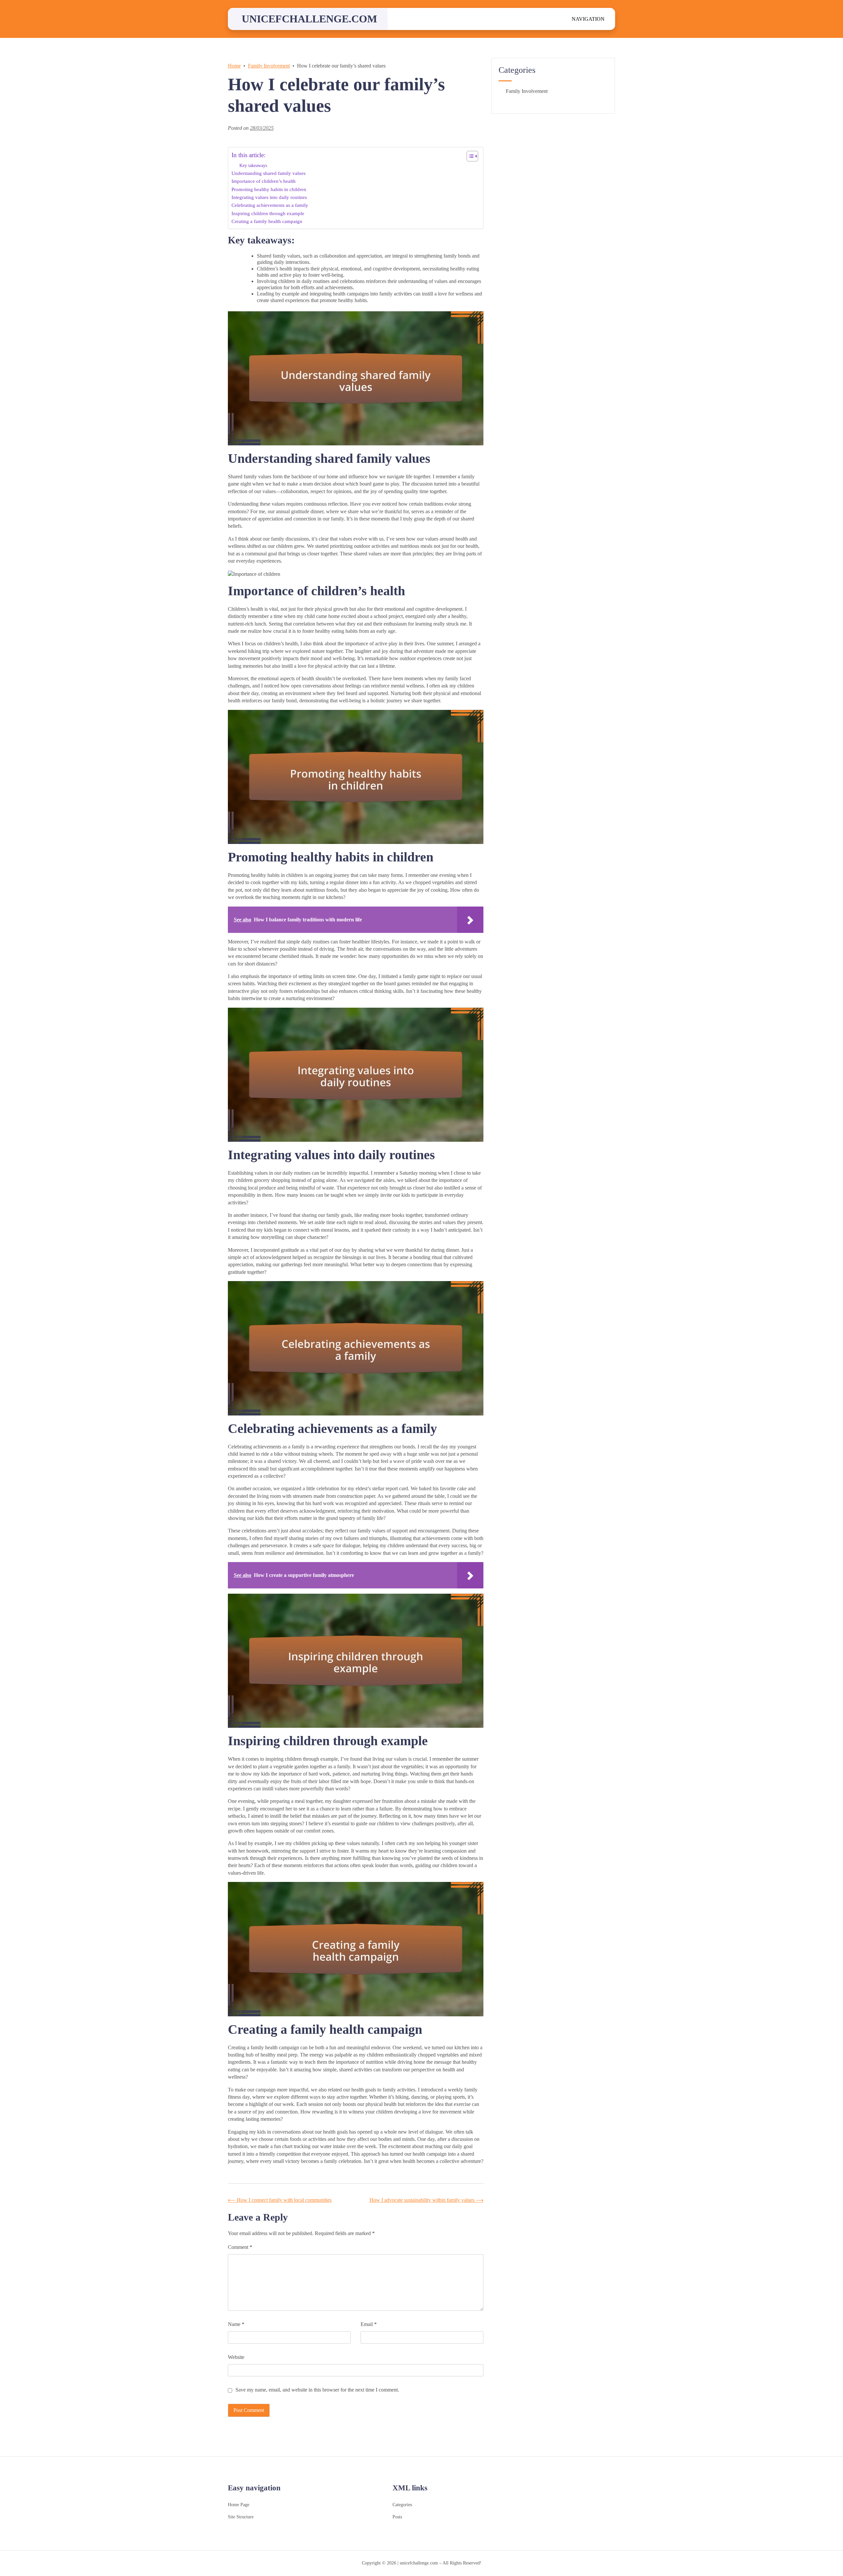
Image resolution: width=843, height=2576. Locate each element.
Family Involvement (527, 91)
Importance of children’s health (264, 181)
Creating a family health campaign (267, 221)
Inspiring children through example (268, 213)
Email (369, 2324)
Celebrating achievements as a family (270, 205)
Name (236, 2324)
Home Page (239, 2505)
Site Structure (241, 2517)
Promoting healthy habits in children (269, 189)
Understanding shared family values (269, 173)
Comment (240, 2247)
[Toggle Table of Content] (469, 156)
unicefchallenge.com (309, 19)
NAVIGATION (588, 19)
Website (236, 2357)
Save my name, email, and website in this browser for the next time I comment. (317, 2390)
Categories (402, 2505)
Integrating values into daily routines (269, 197)
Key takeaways (253, 165)
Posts (397, 2517)
